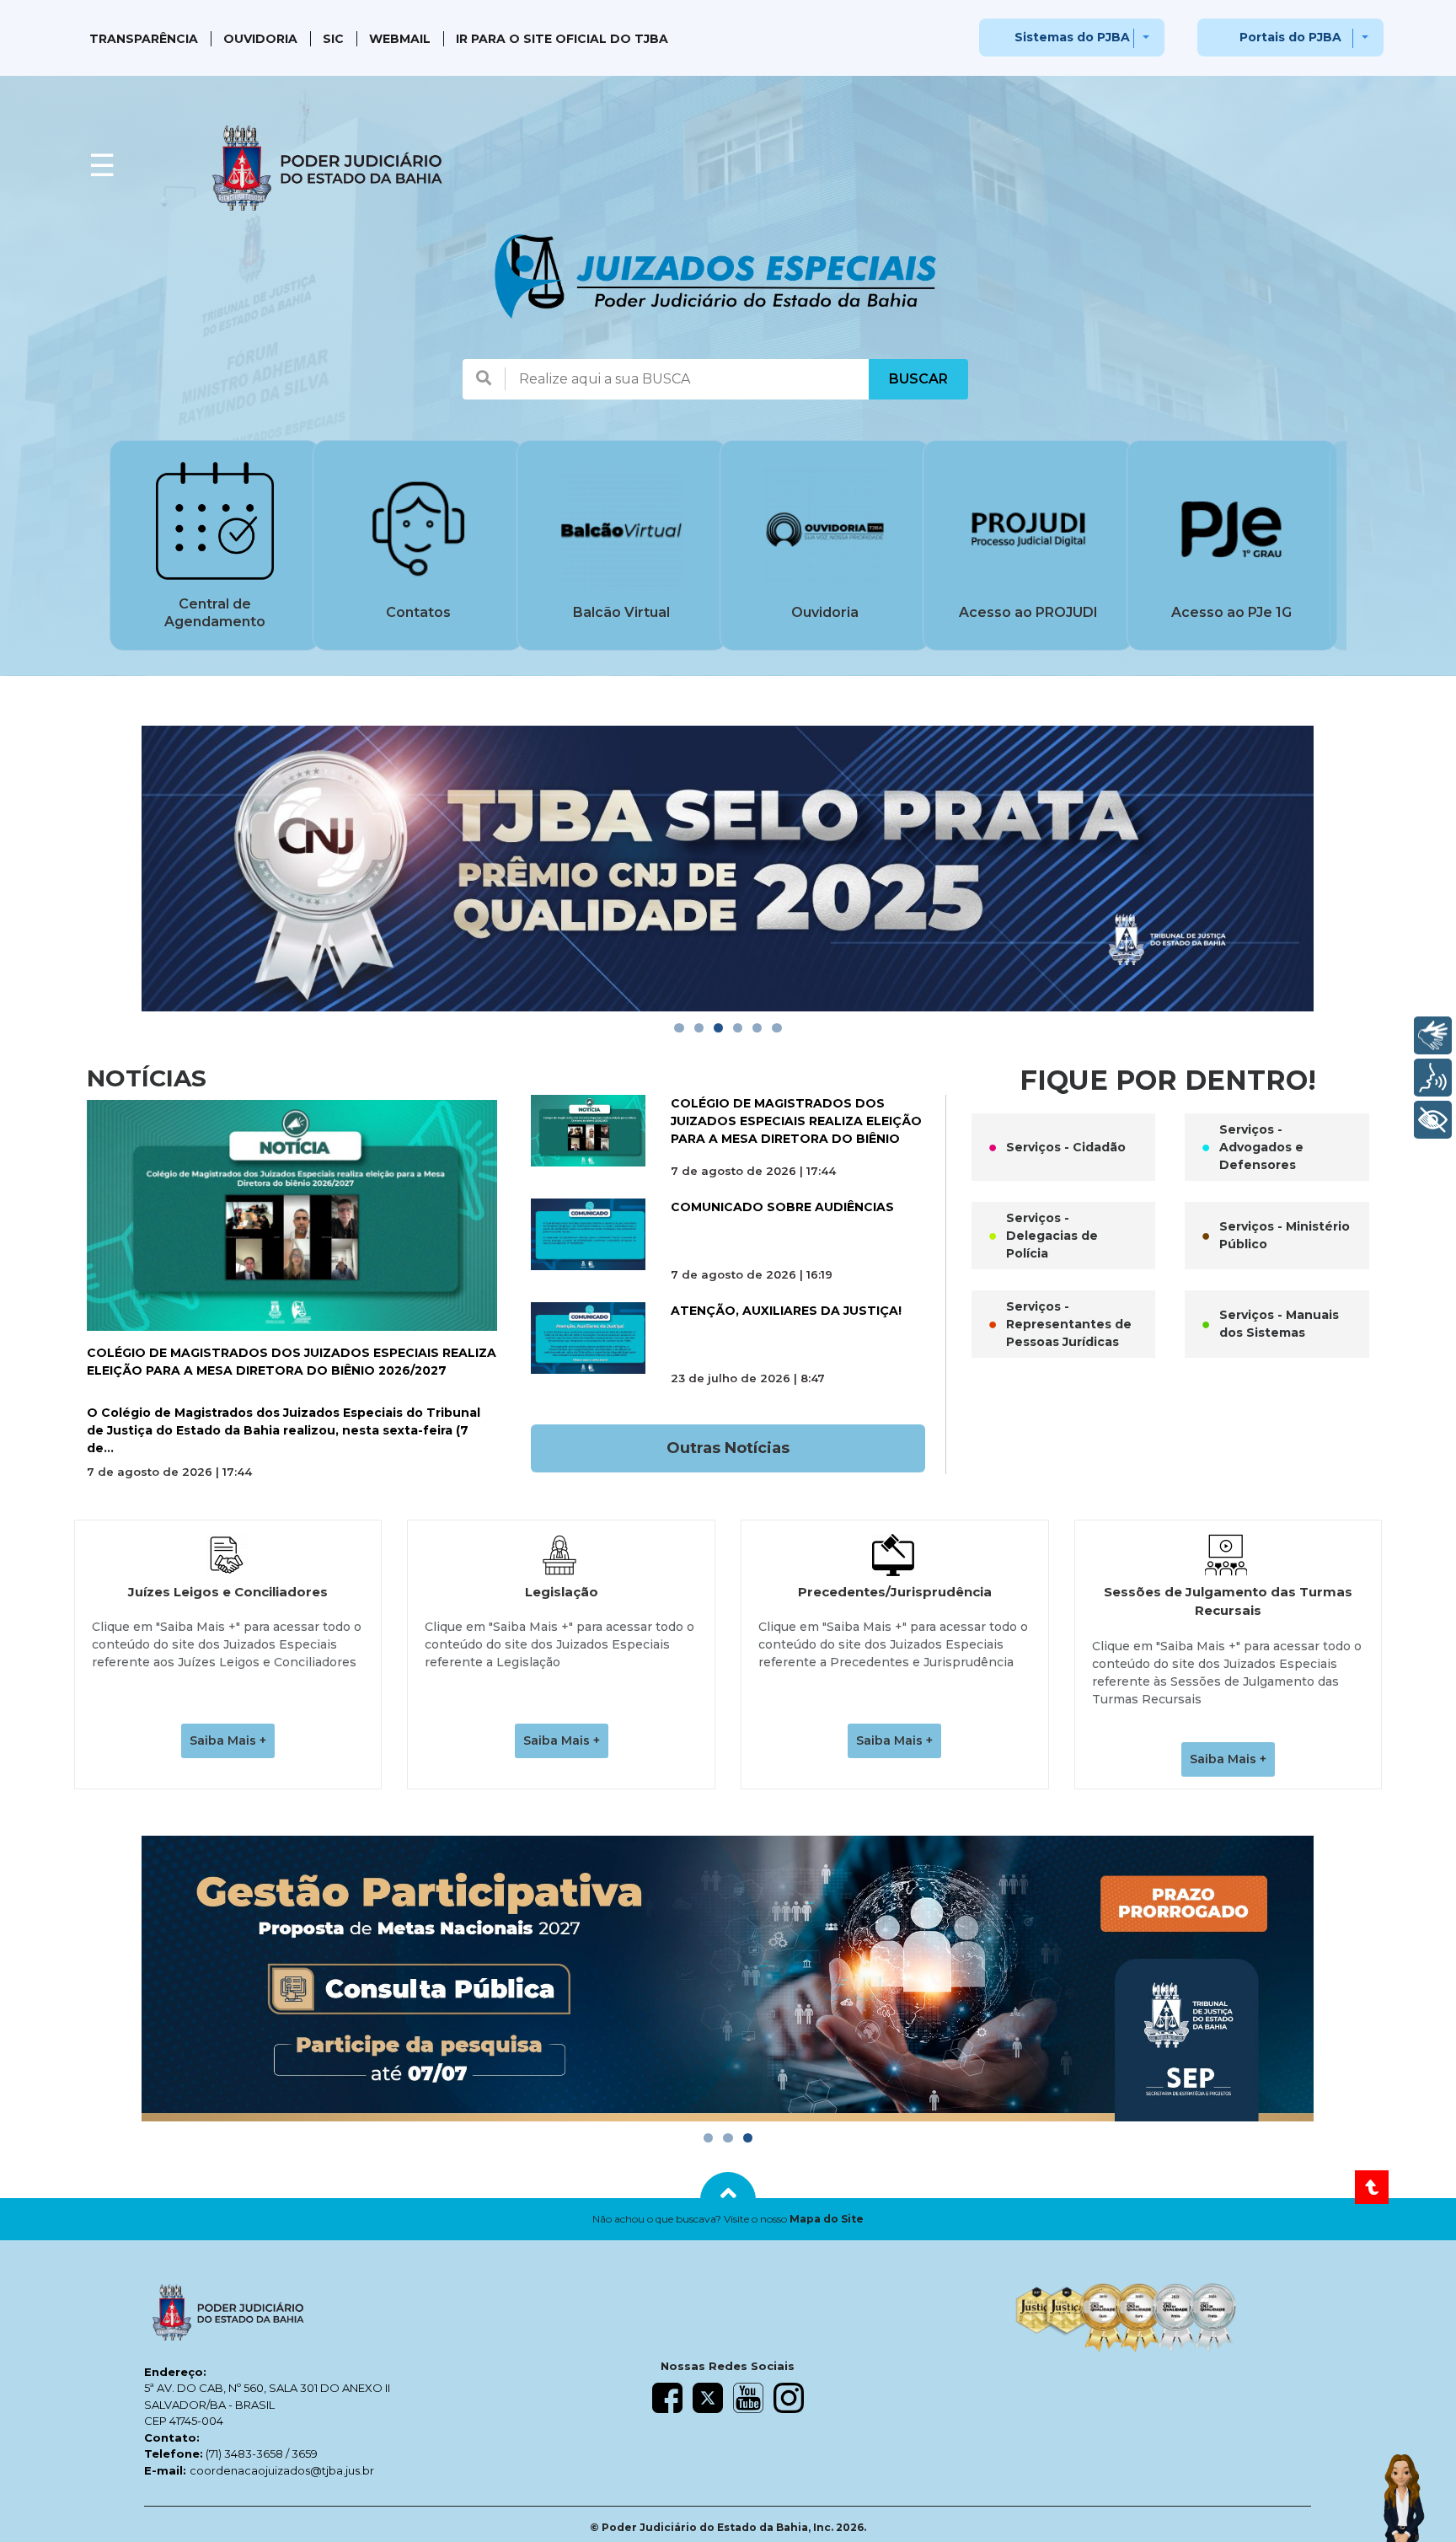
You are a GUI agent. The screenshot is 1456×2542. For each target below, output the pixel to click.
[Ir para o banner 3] (718, 1028)
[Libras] (1433, 1035)
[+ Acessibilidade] (1433, 1120)
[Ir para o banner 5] (757, 1028)
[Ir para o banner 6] (776, 1028)
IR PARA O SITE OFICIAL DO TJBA (562, 39)
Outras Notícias (728, 1448)
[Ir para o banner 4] (738, 1028)
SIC (333, 39)
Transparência (144, 39)
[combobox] (687, 379)
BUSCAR (918, 379)
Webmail (400, 39)
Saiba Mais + (228, 1740)
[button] (728, 2219)
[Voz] (1433, 1078)
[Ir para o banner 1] (679, 1028)
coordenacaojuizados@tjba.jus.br (282, 2470)
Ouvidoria (260, 39)
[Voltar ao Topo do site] (1372, 2187)
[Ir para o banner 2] (699, 1028)
